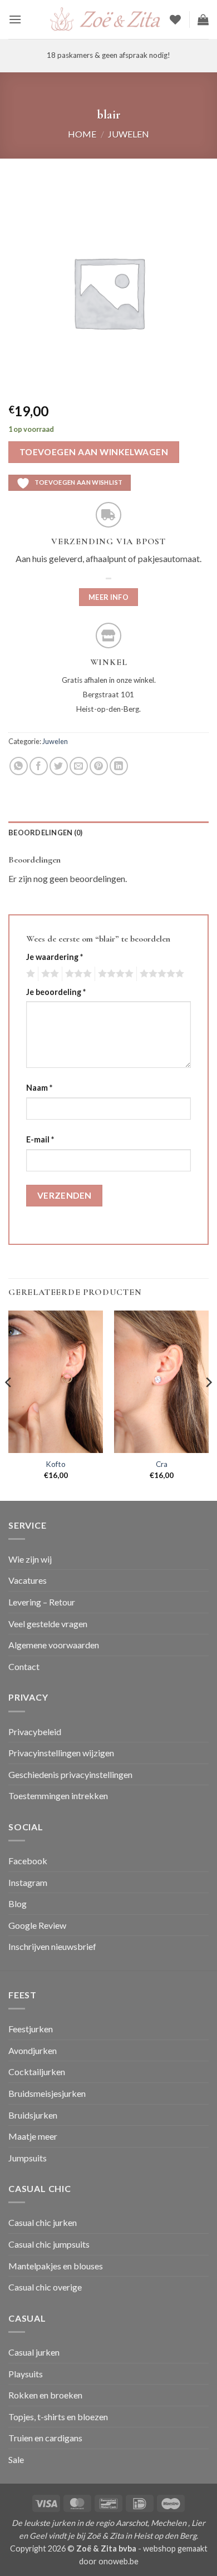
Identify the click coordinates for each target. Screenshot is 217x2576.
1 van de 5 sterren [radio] (29, 974)
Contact (24, 1666)
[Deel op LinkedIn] (119, 766)
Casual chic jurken (43, 2222)
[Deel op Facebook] (39, 766)
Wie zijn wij (30, 1559)
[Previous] (9, 1405)
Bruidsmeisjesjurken (47, 2093)
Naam (39, 1088)
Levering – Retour (42, 1602)
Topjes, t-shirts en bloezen (58, 2417)
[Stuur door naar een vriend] (79, 766)
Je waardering (55, 957)
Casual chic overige (45, 2287)
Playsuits (26, 2374)
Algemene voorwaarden (54, 1645)
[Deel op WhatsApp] (19, 766)
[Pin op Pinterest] (99, 766)
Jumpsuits (28, 2158)
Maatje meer (33, 2136)
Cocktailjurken (37, 2072)
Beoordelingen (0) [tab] (45, 833)
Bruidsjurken (33, 2115)
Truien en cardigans (45, 2438)
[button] (15, 19)
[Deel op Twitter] (59, 766)
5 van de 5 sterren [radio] (160, 974)
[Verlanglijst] (175, 19)
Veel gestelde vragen (48, 1624)
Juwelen (129, 134)
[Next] (208, 1405)
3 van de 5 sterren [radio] (77, 974)
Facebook (28, 1861)
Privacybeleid (35, 1732)
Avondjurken (33, 2050)
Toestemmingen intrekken (58, 1796)
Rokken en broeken (45, 2395)
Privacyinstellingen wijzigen (61, 1753)
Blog (18, 1903)
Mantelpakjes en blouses (56, 2266)
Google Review (37, 1925)
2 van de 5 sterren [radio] (48, 974)
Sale (16, 2459)
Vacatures (28, 1580)
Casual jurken (34, 2352)
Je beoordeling (56, 992)
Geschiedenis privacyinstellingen (70, 1774)
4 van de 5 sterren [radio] (114, 974)
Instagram (28, 1882)
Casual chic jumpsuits (49, 2244)
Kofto (56, 1464)
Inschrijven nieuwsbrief (52, 1946)
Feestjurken (31, 2029)
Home (82, 134)
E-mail (40, 1139)
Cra (162, 1464)
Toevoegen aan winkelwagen (94, 452)
